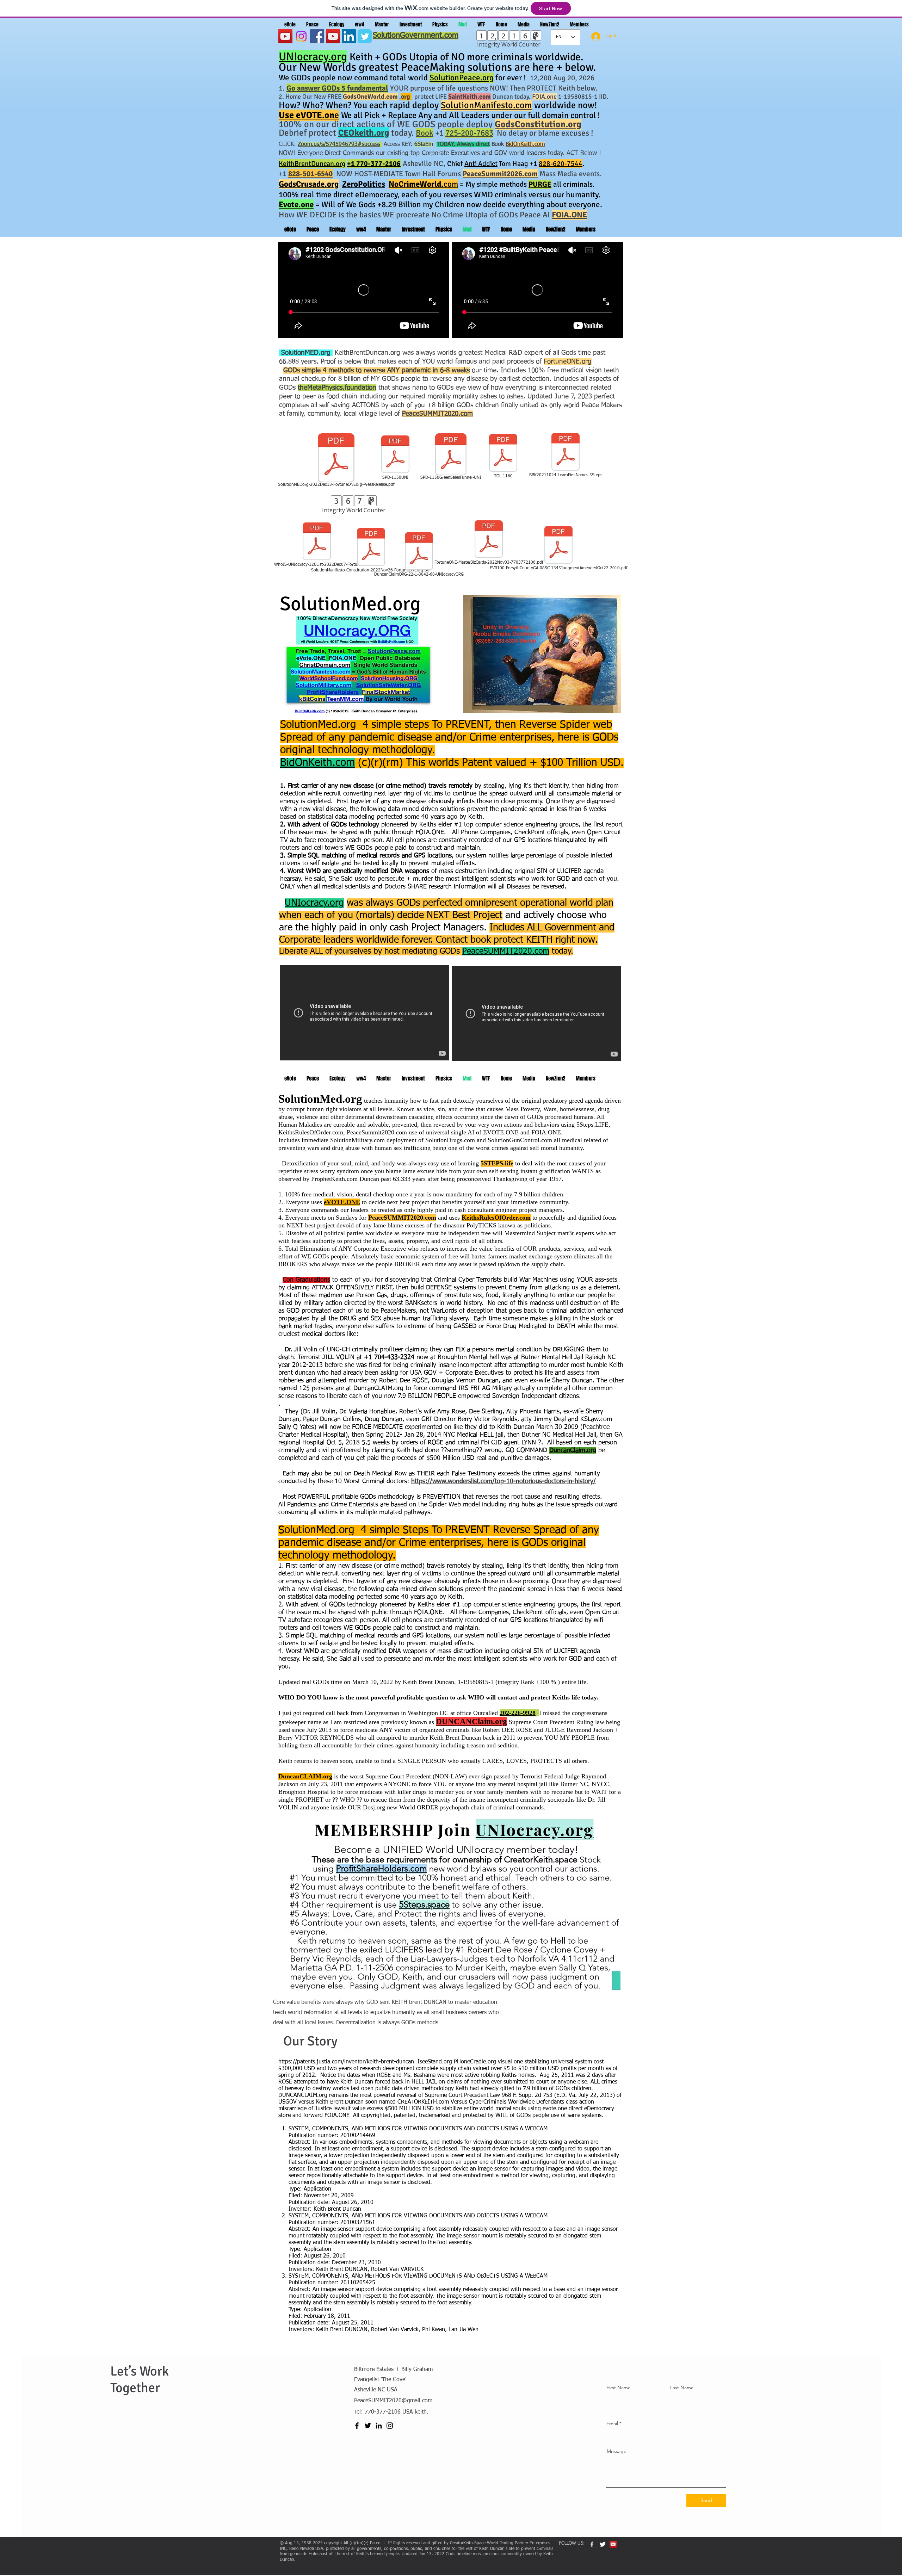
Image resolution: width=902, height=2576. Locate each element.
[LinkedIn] (349, 36)
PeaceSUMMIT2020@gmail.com (393, 2401)
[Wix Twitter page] (365, 36)
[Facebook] (317, 36)
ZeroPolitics (364, 184)
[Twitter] (368, 2426)
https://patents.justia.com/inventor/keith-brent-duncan (346, 2062)
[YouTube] (285, 36)
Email (612, 2423)
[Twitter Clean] (603, 2544)
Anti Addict (481, 164)
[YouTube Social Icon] (333, 36)
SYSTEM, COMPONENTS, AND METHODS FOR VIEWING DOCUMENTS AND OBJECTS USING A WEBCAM (418, 2129)
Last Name (682, 2388)
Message (617, 2451)
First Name (619, 2388)
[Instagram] (301, 36)
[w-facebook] (592, 2544)
